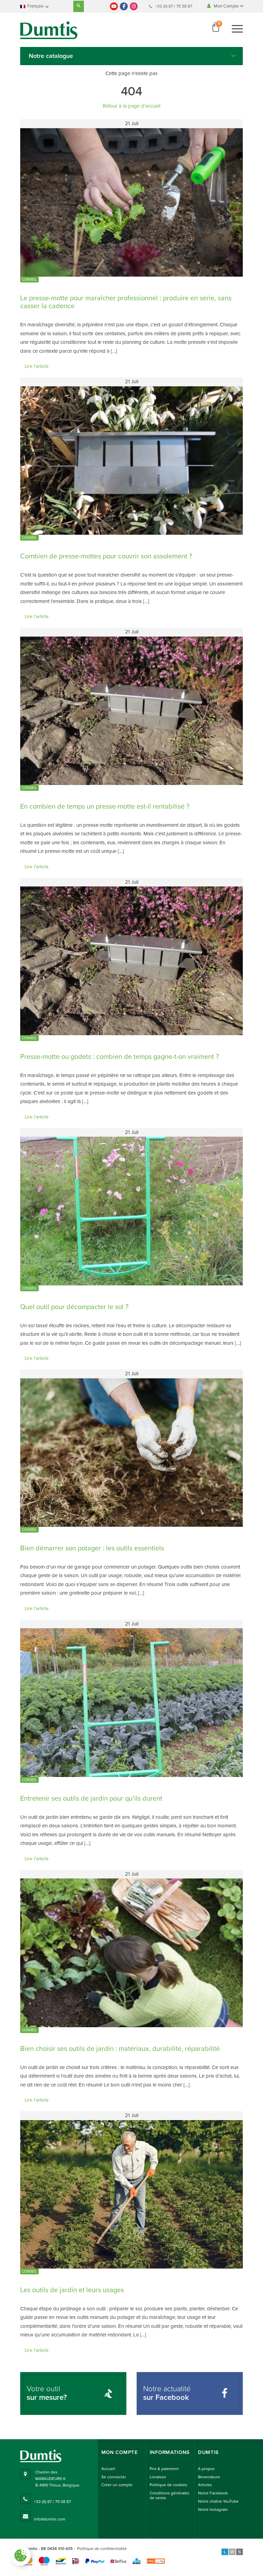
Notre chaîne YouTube (218, 2501)
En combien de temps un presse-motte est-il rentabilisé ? (105, 807)
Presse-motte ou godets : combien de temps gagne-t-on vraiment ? (120, 1057)
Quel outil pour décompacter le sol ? (74, 1307)
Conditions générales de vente (170, 2495)
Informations (170, 2452)
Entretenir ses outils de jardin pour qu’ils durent (91, 1799)
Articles (205, 2485)
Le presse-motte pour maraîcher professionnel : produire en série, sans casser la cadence (126, 302)
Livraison (158, 2477)
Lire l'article (37, 366)
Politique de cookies (168, 2485)
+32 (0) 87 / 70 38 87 (174, 6)
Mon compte (120, 2452)
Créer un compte (117, 2485)
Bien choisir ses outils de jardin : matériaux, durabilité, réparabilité (120, 2049)
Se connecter (114, 2477)
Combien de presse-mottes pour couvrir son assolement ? (106, 556)
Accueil (108, 2469)
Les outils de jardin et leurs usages (72, 2290)
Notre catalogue (51, 56)
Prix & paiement (164, 2469)
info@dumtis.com (50, 2519)
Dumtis (208, 2452)
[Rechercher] (79, 6)
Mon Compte (227, 6)
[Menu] (237, 29)
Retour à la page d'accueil (131, 106)
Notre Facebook (213, 2493)
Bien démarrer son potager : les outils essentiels (92, 1548)
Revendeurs (209, 2477)
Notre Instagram (213, 2510)
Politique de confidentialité (102, 2549)
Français (35, 6)
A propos (206, 2469)
